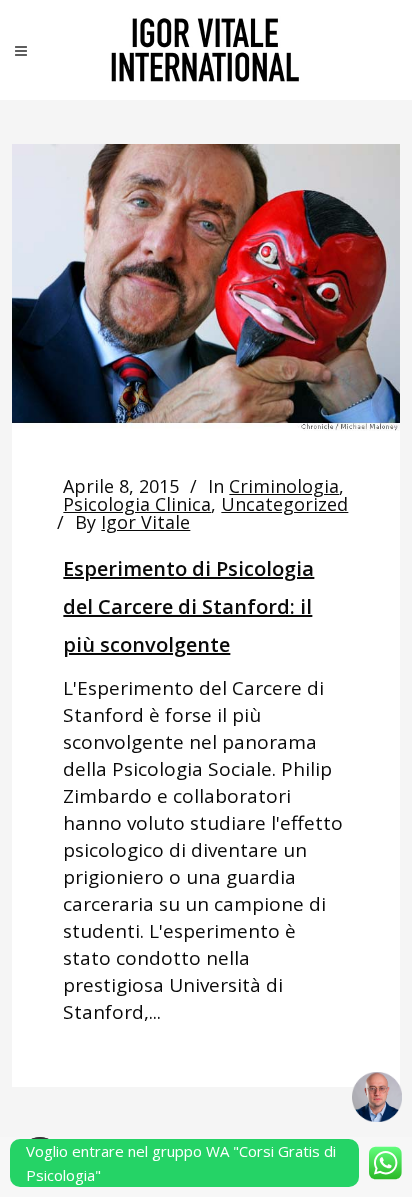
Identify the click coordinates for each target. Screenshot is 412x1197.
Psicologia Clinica (137, 504)
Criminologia (284, 486)
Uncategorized (284, 504)
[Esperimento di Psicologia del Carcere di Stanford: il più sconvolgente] (205, 287)
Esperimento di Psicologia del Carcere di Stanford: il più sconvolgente (188, 606)
